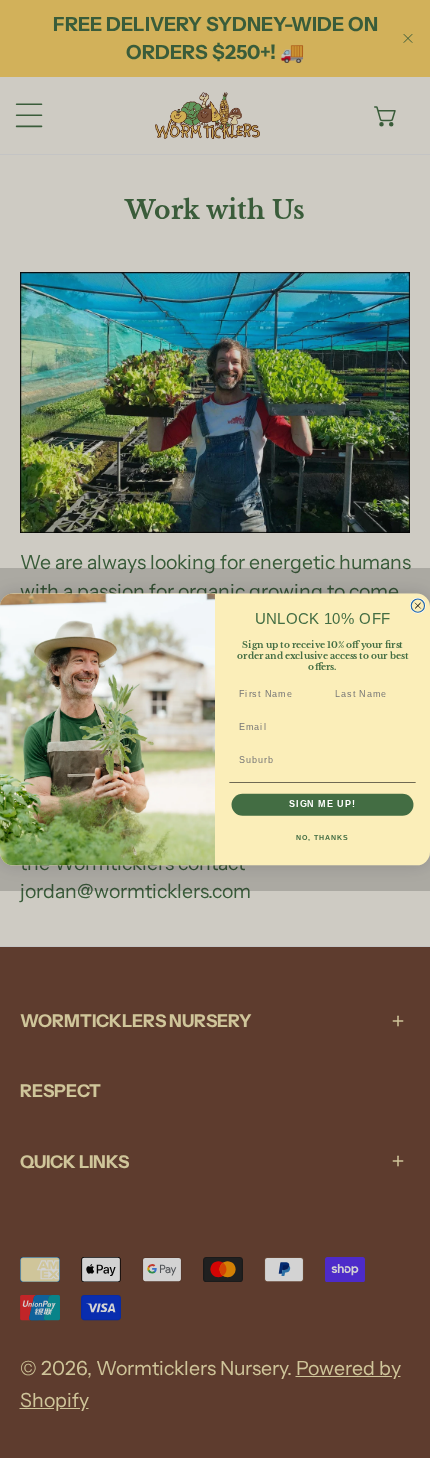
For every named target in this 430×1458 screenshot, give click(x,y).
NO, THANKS (322, 837)
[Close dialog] (417, 605)
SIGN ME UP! (322, 803)
